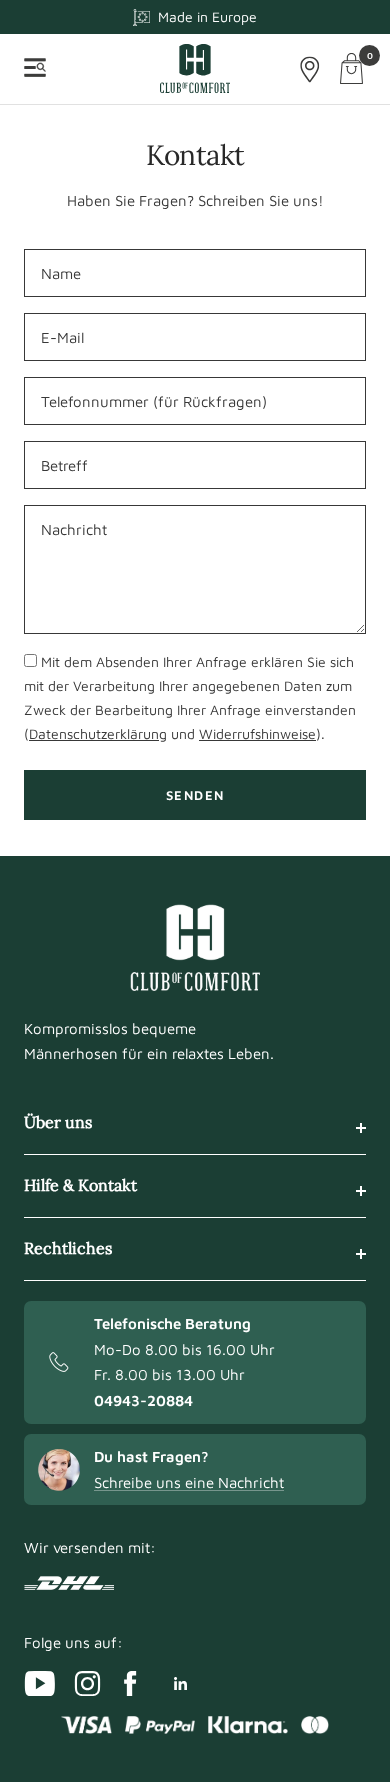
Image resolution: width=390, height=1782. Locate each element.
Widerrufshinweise (257, 733)
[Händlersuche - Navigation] (310, 69)
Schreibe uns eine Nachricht (189, 1482)
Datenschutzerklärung (98, 733)
